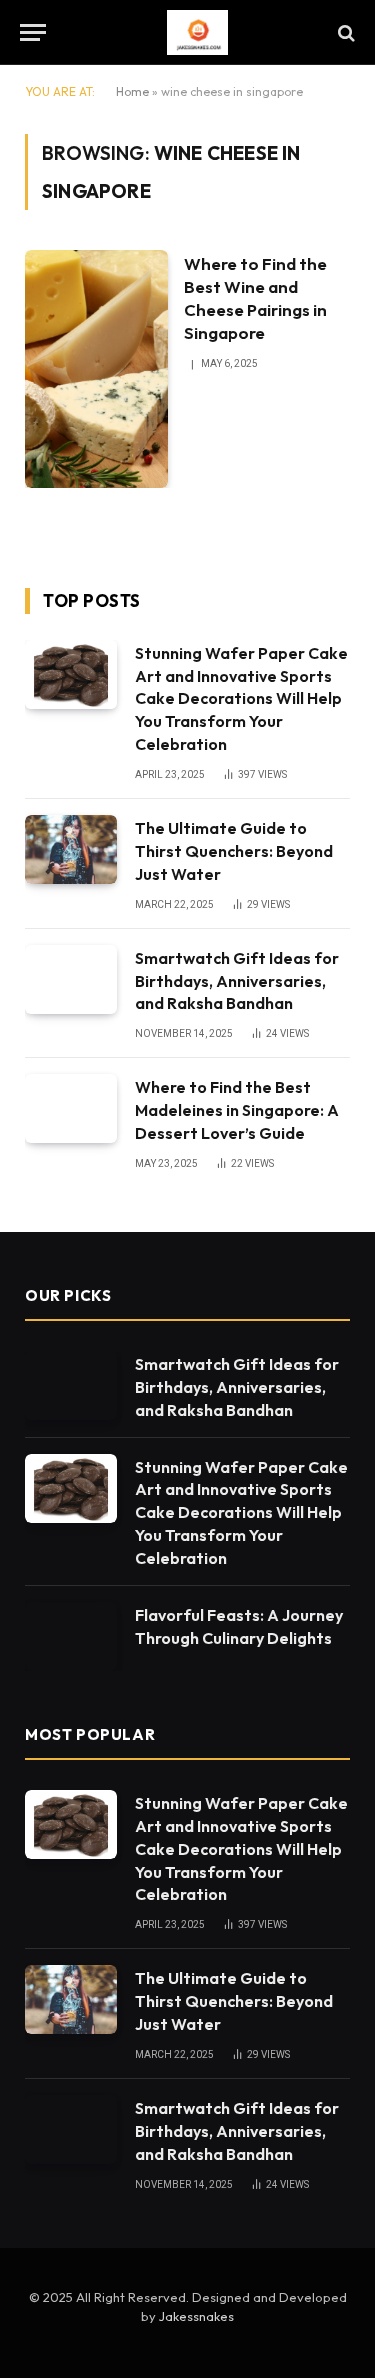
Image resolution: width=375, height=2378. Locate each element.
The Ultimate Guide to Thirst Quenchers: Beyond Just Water (234, 851)
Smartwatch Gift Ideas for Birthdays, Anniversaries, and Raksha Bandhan (237, 981)
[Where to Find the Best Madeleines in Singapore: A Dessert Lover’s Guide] (71, 1108)
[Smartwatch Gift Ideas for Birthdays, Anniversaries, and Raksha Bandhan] (71, 979)
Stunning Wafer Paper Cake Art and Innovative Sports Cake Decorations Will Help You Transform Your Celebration (241, 699)
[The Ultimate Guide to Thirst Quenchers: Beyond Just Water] (71, 849)
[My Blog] (197, 32)
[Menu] (33, 32)
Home (132, 91)
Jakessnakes (196, 2316)
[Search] (344, 32)
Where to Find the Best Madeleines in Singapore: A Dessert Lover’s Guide (237, 1110)
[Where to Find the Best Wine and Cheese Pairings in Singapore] (96, 369)
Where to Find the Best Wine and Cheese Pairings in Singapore (255, 298)
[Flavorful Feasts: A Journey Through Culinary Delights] (71, 1636)
